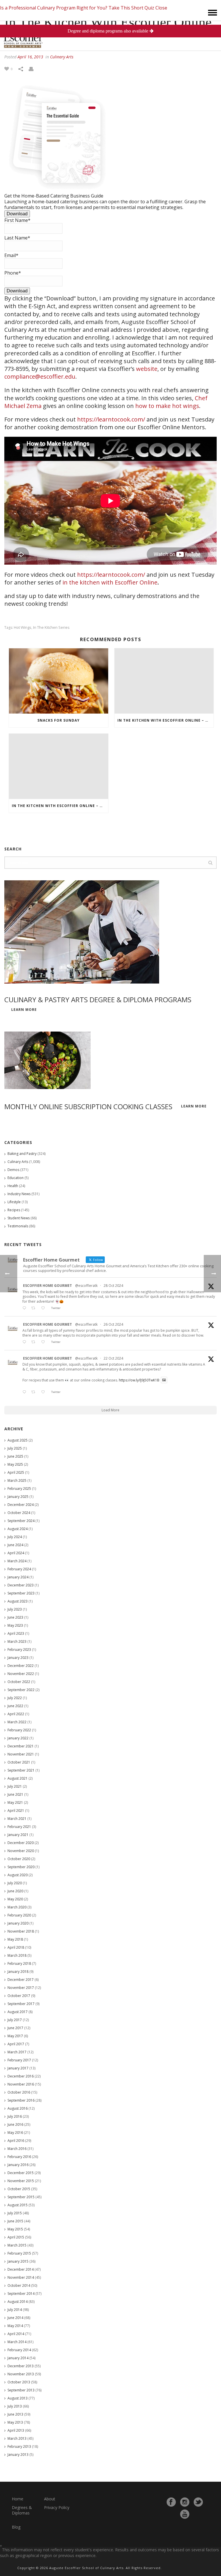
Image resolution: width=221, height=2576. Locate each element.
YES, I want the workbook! (111, 1341)
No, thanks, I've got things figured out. (110, 1358)
